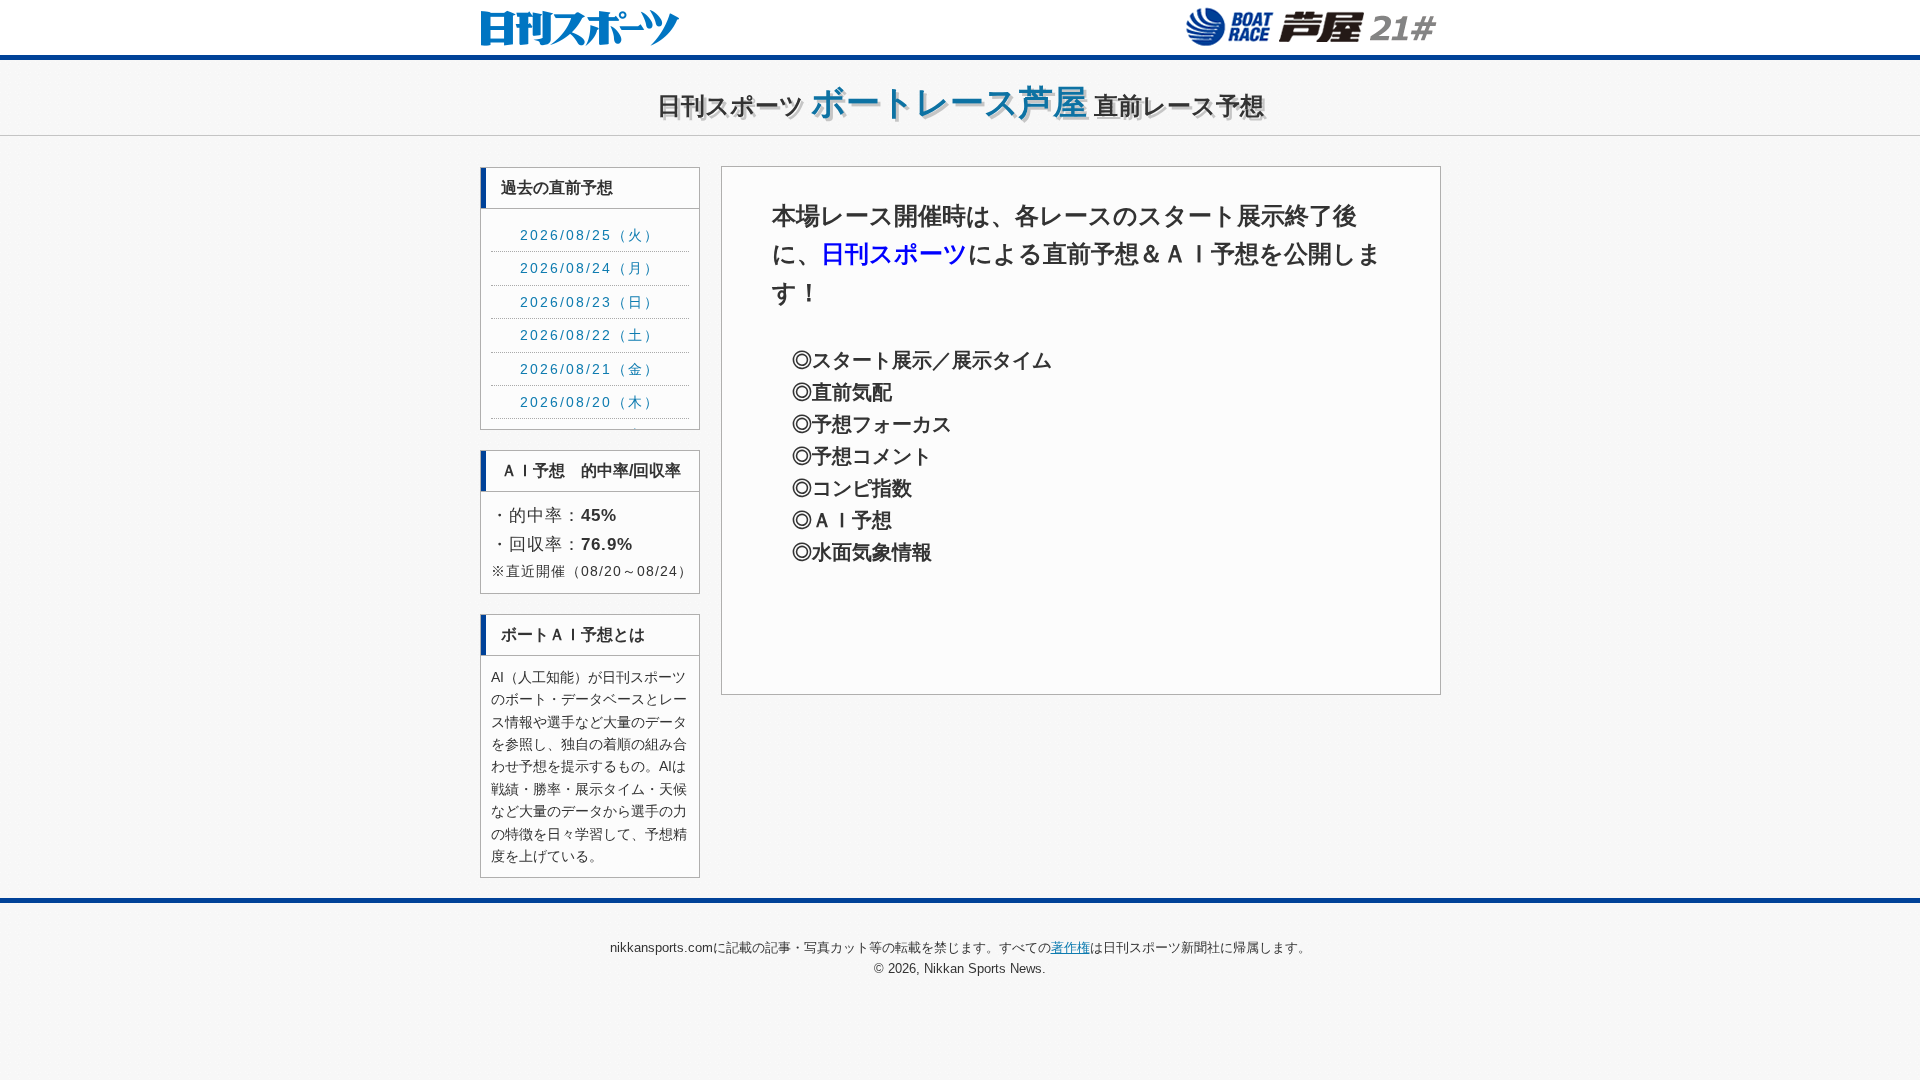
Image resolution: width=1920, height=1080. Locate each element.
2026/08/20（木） (590, 402)
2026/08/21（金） (590, 369)
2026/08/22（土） (590, 335)
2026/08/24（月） (590, 268)
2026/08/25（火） (590, 235)
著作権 (1070, 947)
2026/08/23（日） (590, 302)
